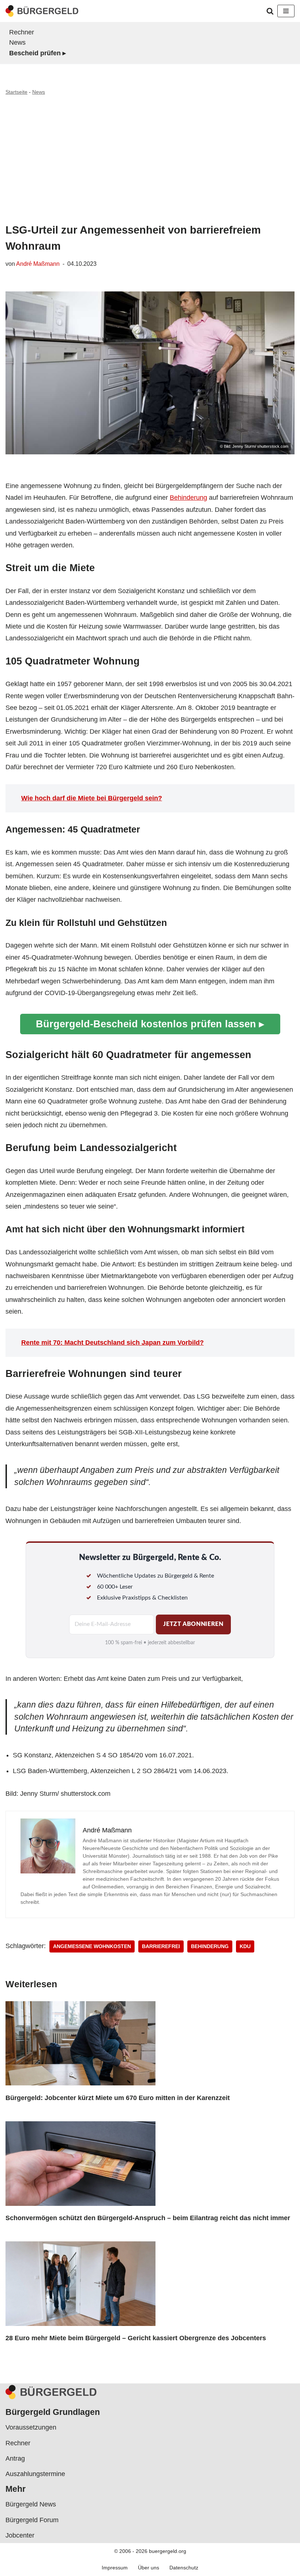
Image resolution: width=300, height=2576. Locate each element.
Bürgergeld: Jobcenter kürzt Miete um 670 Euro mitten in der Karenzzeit (118, 2098)
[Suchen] (270, 11)
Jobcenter (20, 2535)
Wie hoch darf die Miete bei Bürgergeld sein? (92, 798)
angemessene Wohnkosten (92, 1946)
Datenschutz (184, 2568)
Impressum (115, 2568)
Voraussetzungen (31, 2427)
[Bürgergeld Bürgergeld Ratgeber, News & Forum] (42, 11)
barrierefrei (161, 1946)
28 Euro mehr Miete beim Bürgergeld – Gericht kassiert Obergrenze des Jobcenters (136, 2338)
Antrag (15, 2458)
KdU (245, 1946)
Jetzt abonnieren (193, 1624)
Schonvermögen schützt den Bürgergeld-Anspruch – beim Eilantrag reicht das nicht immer (148, 2218)
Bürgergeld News (31, 2504)
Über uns (149, 2568)
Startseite (16, 92)
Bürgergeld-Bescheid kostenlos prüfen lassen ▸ (150, 1024)
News (17, 42)
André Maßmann (38, 264)
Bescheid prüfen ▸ (37, 53)
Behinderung (188, 498)
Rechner (22, 32)
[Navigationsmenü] (286, 11)
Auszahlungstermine (35, 2474)
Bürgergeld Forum (32, 2520)
